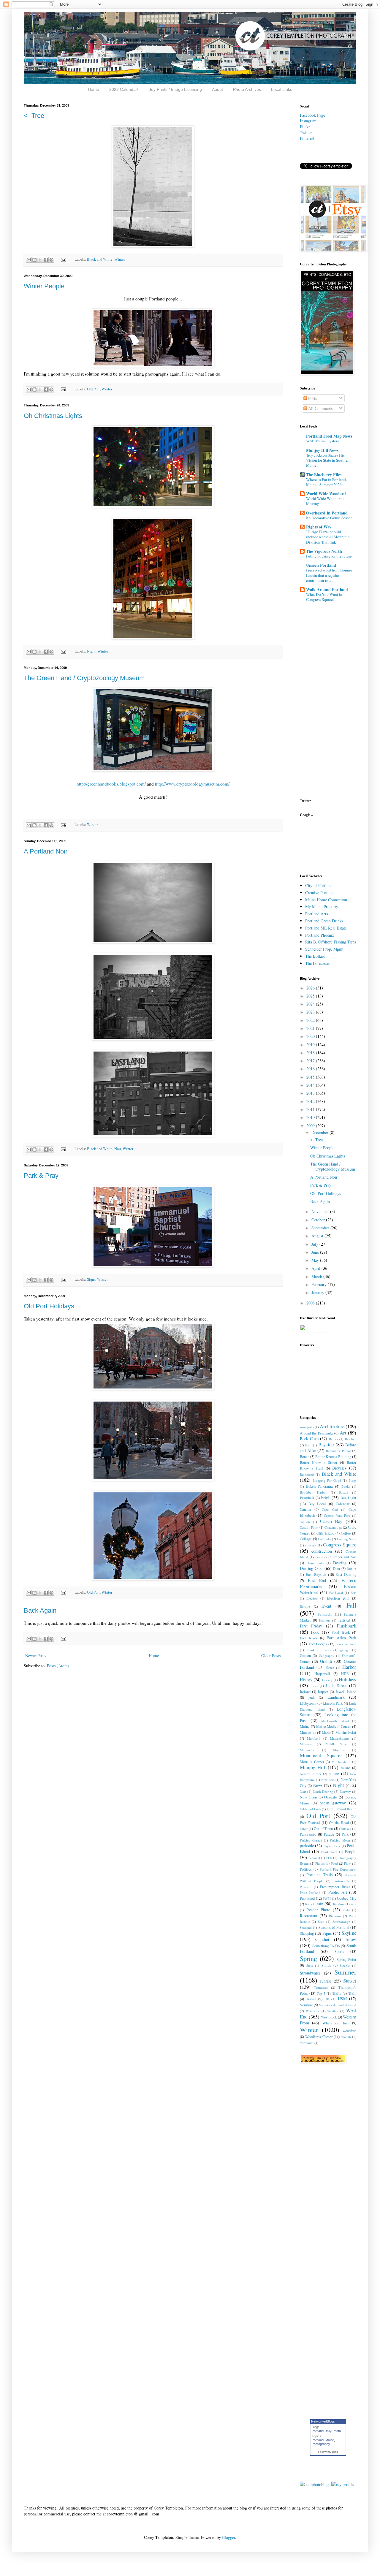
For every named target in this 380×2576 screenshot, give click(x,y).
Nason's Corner (311, 1774)
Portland (318, 2440)
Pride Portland (310, 1892)
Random (339, 1904)
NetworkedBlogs (323, 2421)
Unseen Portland (321, 565)
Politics (306, 1869)
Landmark (336, 1697)
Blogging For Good (327, 1480)
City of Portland (319, 885)
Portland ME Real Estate (326, 928)
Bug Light (348, 1498)
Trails (337, 1993)
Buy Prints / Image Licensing (175, 89)
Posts (312, 398)
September (321, 1228)
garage (345, 1650)
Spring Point (346, 1960)
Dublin (351, 1569)
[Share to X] (40, 260)
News (318, 1785)
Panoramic (308, 1834)
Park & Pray (41, 1175)
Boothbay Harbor (313, 1492)
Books (346, 1486)
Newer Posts (36, 1656)
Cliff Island (325, 1533)
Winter (120, 259)
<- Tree (34, 116)
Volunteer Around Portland (338, 2005)
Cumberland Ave (343, 1557)
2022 (311, 1020)
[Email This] (29, 260)
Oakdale (331, 1797)
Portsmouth (341, 1881)
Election (312, 1598)
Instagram (308, 121)
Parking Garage (311, 1840)
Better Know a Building (333, 1457)
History (306, 1680)
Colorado (324, 1539)
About (217, 89)
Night (91, 651)
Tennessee (321, 1987)
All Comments (320, 408)
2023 (311, 1012)
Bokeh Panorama (319, 1486)
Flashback (346, 1626)
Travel (311, 1999)
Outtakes (345, 1829)
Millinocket (308, 1750)
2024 (311, 1004)
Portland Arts (316, 914)
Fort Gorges (318, 1644)
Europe (305, 1606)
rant (354, 1904)
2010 (311, 1117)
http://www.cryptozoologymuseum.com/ (192, 784)
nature (334, 1773)
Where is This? (336, 2023)
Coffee (346, 1533)
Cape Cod (330, 1509)
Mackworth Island (335, 1721)
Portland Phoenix (320, 935)
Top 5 (321, 1993)
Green (330, 1667)
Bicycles (339, 1468)
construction (322, 1551)
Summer (345, 1972)
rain (320, 1904)
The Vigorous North (324, 551)
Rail (308, 1904)
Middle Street (337, 1744)
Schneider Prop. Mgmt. (325, 949)
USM (342, 1999)
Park (345, 1834)
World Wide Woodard (326, 494)
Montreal (339, 1750)
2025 (311, 996)
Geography (327, 1656)
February (320, 1284)
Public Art (338, 1892)
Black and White (100, 259)
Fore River (309, 1638)
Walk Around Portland (327, 589)
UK (327, 1999)
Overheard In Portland (327, 513)
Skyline (349, 1933)
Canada (305, 1509)
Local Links (282, 89)
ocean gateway (333, 1803)
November (321, 1211)
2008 (311, 1303)
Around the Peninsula (316, 1433)
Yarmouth (307, 2043)
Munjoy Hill (313, 1767)
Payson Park (332, 1846)
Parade (329, 1834)
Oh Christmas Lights (53, 416)
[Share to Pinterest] (51, 260)
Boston (343, 1492)
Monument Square (320, 1755)
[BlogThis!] (34, 260)
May (316, 1260)
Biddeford (307, 1474)
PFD (329, 1858)
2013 (311, 1093)
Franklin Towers (319, 1650)
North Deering (323, 1792)
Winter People (44, 286)
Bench (305, 1457)
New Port (328, 1780)
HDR (345, 1674)
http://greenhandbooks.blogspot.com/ (111, 784)
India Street (336, 1686)
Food (315, 1632)
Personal (314, 1858)
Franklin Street (346, 1644)
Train (352, 1993)
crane (319, 1557)
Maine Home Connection (326, 900)
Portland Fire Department (338, 1869)
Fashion (324, 1620)
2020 (311, 1036)
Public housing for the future (329, 556)
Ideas (314, 1686)
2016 (311, 1069)
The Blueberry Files (324, 475)
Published (307, 1898)
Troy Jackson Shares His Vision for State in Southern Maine (328, 460)
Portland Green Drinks (324, 921)
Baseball (351, 1439)
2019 (311, 1045)
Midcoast (306, 1744)
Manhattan (308, 1732)
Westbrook (329, 2017)
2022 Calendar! (124, 89)
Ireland (305, 1692)
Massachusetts (340, 1738)
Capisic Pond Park (337, 1515)
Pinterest (307, 138)
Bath (308, 1445)
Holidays (347, 1679)
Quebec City (347, 1898)
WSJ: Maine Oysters (322, 441)
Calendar (343, 1504)
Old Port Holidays (49, 1306)
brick (326, 1498)
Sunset (350, 1981)
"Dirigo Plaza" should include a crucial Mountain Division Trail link (328, 537)
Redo (346, 1910)
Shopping (307, 1933)
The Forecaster (318, 963)
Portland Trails (320, 1875)
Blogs (352, 1480)
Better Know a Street (319, 1463)
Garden (305, 1656)
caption (305, 1522)
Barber (334, 1439)
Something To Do (326, 1946)
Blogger (229, 2537)
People (351, 1851)
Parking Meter (340, 1840)
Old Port (93, 389)
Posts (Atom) (58, 1666)
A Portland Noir (46, 851)
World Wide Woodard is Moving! (326, 501)
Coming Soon (347, 1539)
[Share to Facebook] (46, 260)
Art (343, 1433)
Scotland (306, 1927)
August (318, 1236)
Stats (309, 1965)
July (315, 1244)
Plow (347, 1863)
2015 (311, 1077)
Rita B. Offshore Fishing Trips (331, 942)
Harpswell (322, 1674)
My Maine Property (322, 907)
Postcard (306, 1887)
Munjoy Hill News (322, 450)
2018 (311, 1053)
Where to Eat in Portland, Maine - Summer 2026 (326, 482)
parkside (307, 1846)
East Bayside (316, 1574)
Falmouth (325, 1614)
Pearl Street (329, 1852)
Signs (91, 1279)
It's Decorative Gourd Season (329, 518)
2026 (311, 988)
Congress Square (340, 1545)
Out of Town (323, 1829)
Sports (339, 1952)
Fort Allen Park (341, 1638)
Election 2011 (338, 1598)
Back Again (40, 1610)
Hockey (327, 1680)
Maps (326, 1732)
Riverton (335, 1916)
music (345, 1768)
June (316, 1252)
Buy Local (317, 1504)
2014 (311, 1085)
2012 (311, 1101)
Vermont (306, 2005)
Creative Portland (320, 893)
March (317, 1276)
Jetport (323, 1692)
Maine (305, 1726)
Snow (351, 1939)
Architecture (332, 1426)
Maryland (314, 1738)
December (320, 1132)
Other (304, 1829)
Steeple (345, 1965)
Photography (321, 2444)
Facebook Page (312, 115)
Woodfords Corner (319, 2037)
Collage (306, 1539)
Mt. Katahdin (341, 1762)
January (318, 1292)
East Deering (346, 1574)
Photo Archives (247, 89)
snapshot (322, 1939)
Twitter (306, 133)
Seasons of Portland (334, 1927)
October (319, 1220)
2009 (311, 1126)
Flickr (305, 127)
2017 (311, 1061)
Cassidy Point (309, 1527)
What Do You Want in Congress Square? (324, 597)
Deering (340, 1563)
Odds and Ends (310, 1809)
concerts (311, 1545)
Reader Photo (318, 1910)
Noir (118, 1149)
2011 (311, 1109)
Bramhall (307, 1498)
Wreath (346, 2037)
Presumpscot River (335, 1887)
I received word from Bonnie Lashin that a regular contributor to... (329, 575)
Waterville (313, 2011)
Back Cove (309, 1439)
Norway (345, 1792)
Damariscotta (315, 1563)
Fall (351, 1605)
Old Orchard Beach (342, 1809)
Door (337, 1569)
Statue (326, 1965)
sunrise (326, 1981)
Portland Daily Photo (326, 2431)
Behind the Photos (339, 1451)
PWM (327, 1898)
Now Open (308, 1797)
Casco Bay (331, 1521)
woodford (349, 2031)
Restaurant (309, 1916)
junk (312, 1697)
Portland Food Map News (329, 436)
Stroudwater (310, 1973)
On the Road (339, 1823)
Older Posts (271, 1656)
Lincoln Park (333, 1703)
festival (344, 1620)
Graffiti (326, 1661)
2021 (311, 1028)
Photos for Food (327, 1863)
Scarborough (341, 1922)
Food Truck (341, 1632)
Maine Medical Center (334, 1726)
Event (326, 1606)
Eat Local (336, 1593)
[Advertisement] (318, 845)
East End (317, 1580)
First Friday (311, 1626)
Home (94, 89)
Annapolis (307, 1427)
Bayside (326, 1444)
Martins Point (346, 1732)
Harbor (349, 1667)
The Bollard (315, 956)
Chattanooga (333, 1527)
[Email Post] (63, 259)
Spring (308, 1958)
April (316, 1268)
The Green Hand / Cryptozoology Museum (84, 678)
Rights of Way (319, 527)
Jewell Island (346, 1692)
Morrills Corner (312, 1762)
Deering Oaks (311, 1568)
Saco (321, 1922)
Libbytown (308, 1703)
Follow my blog (328, 2452)
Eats (353, 1593)
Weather (333, 2011)
